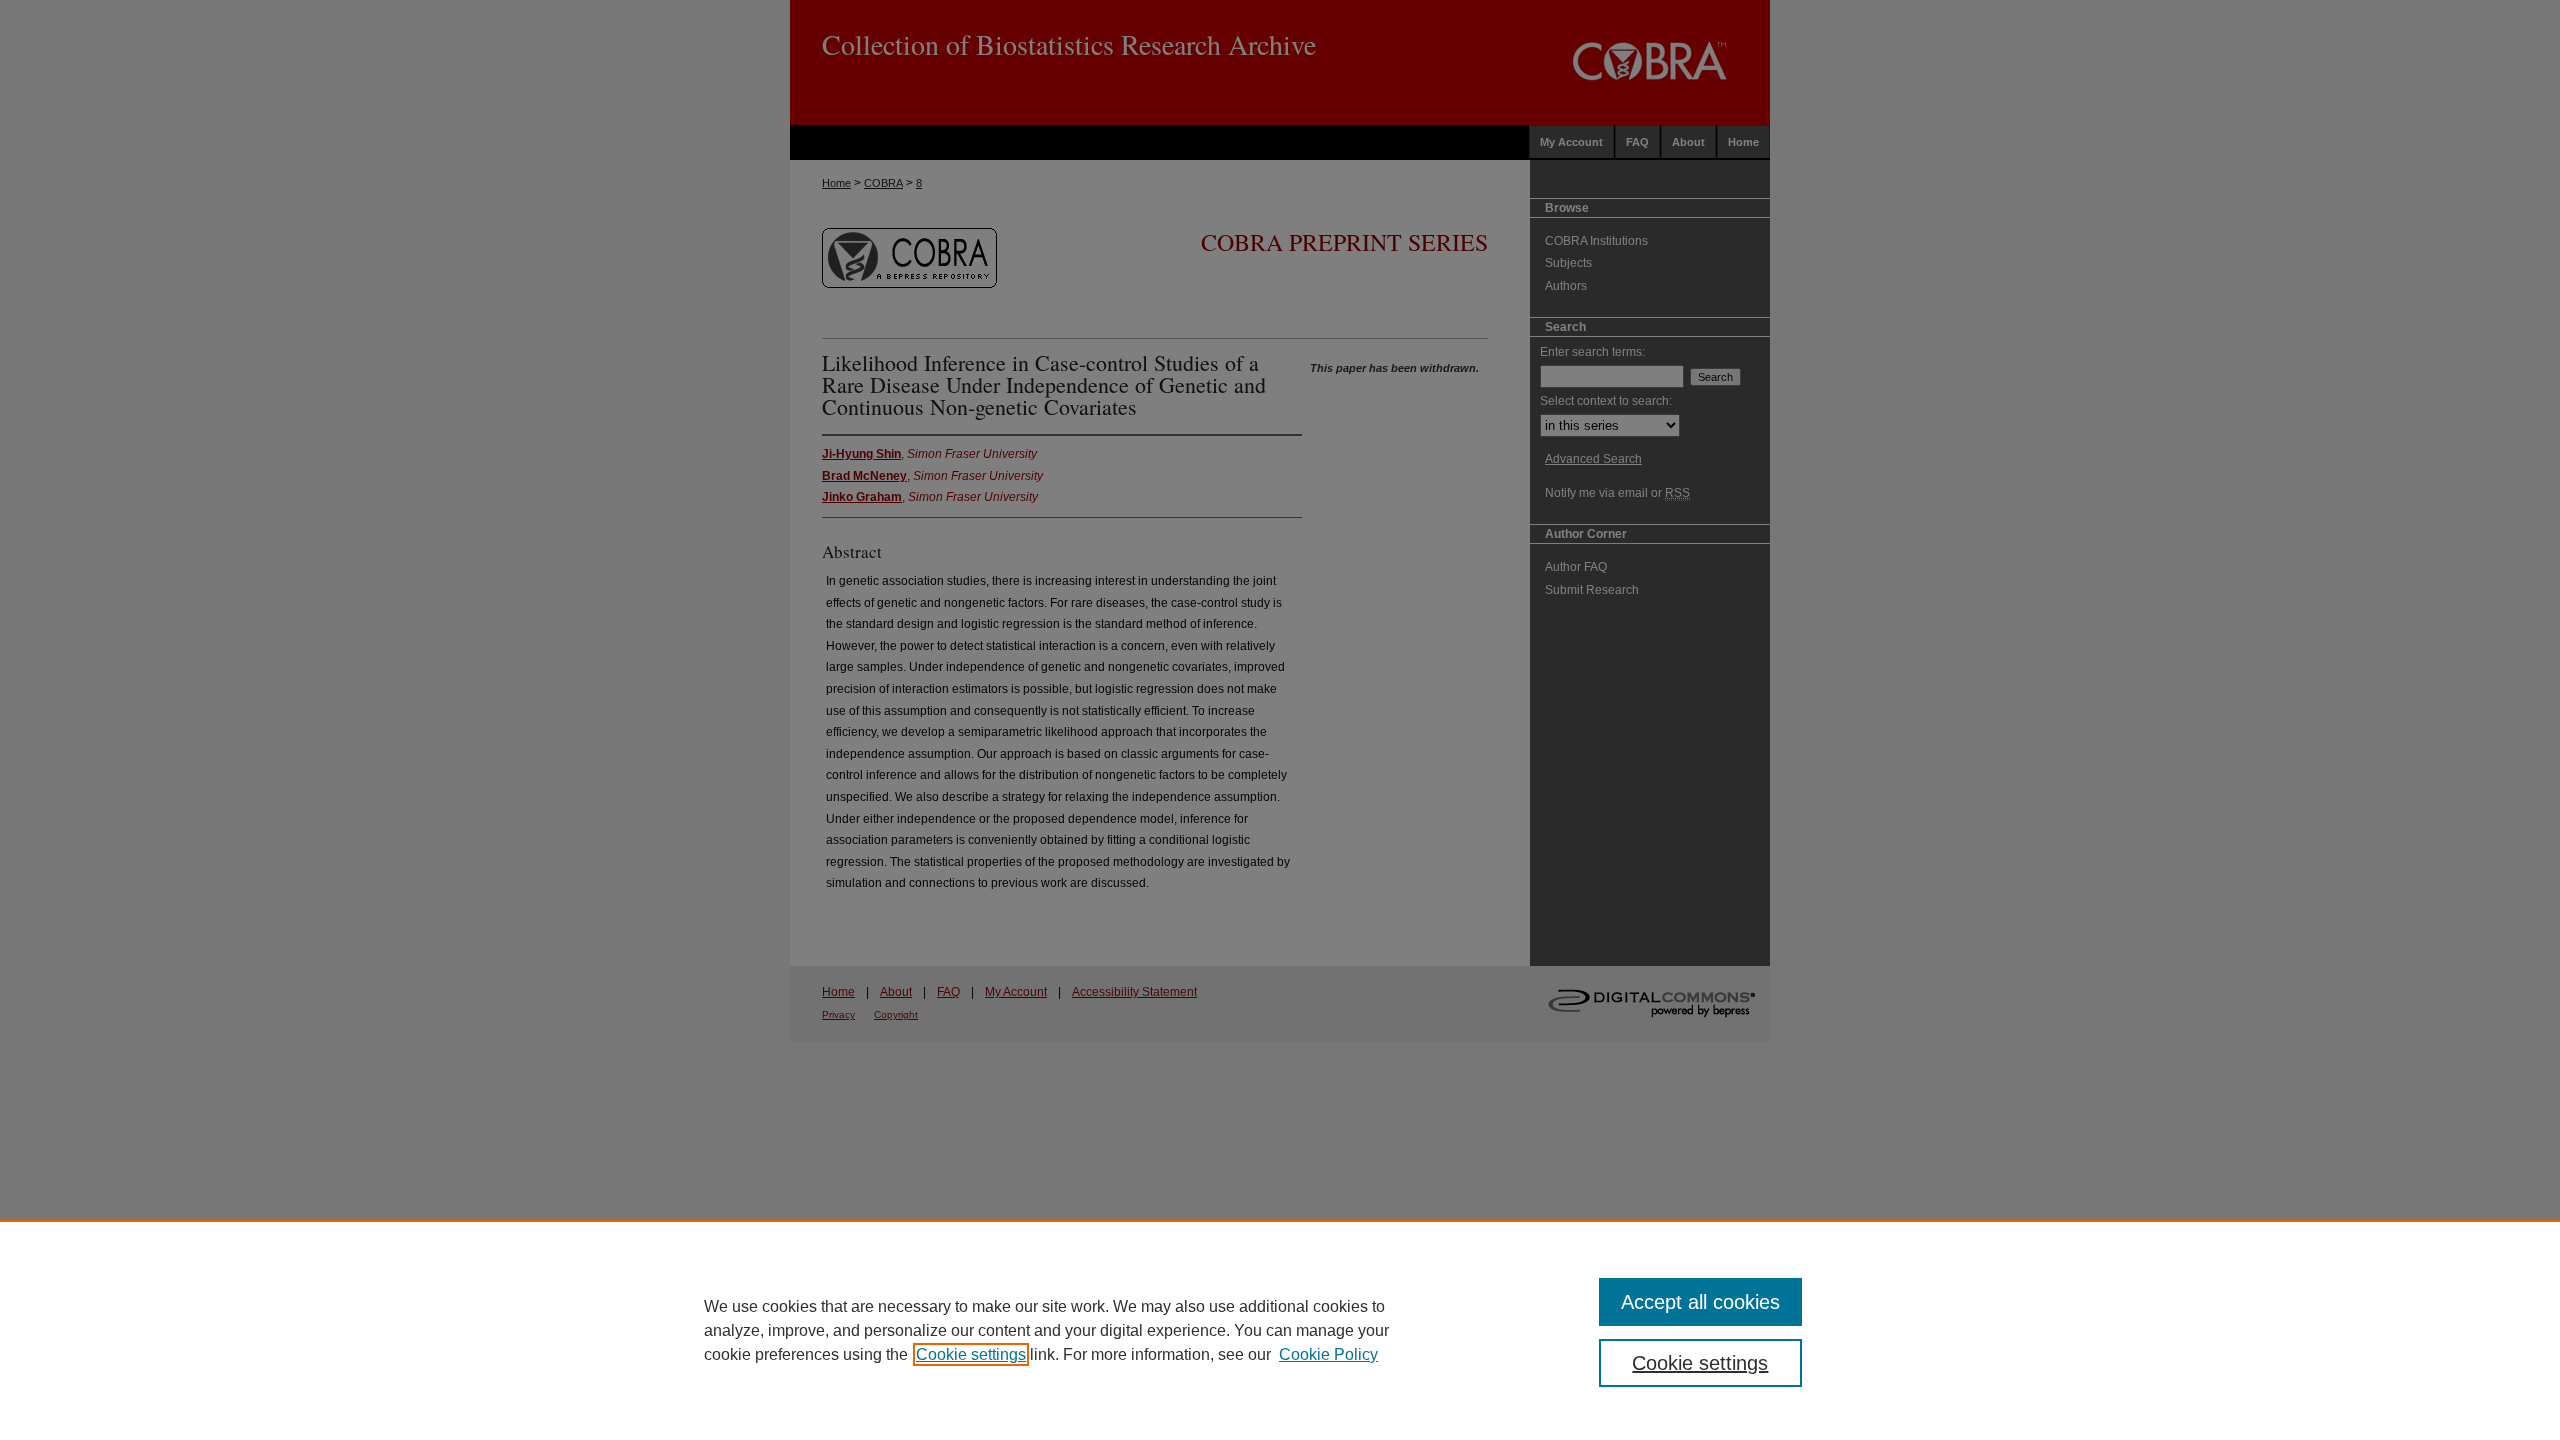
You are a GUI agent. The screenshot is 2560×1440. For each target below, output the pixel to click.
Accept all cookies (1700, 1302)
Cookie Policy (1328, 1354)
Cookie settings (971, 1354)
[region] (1280, 1330)
